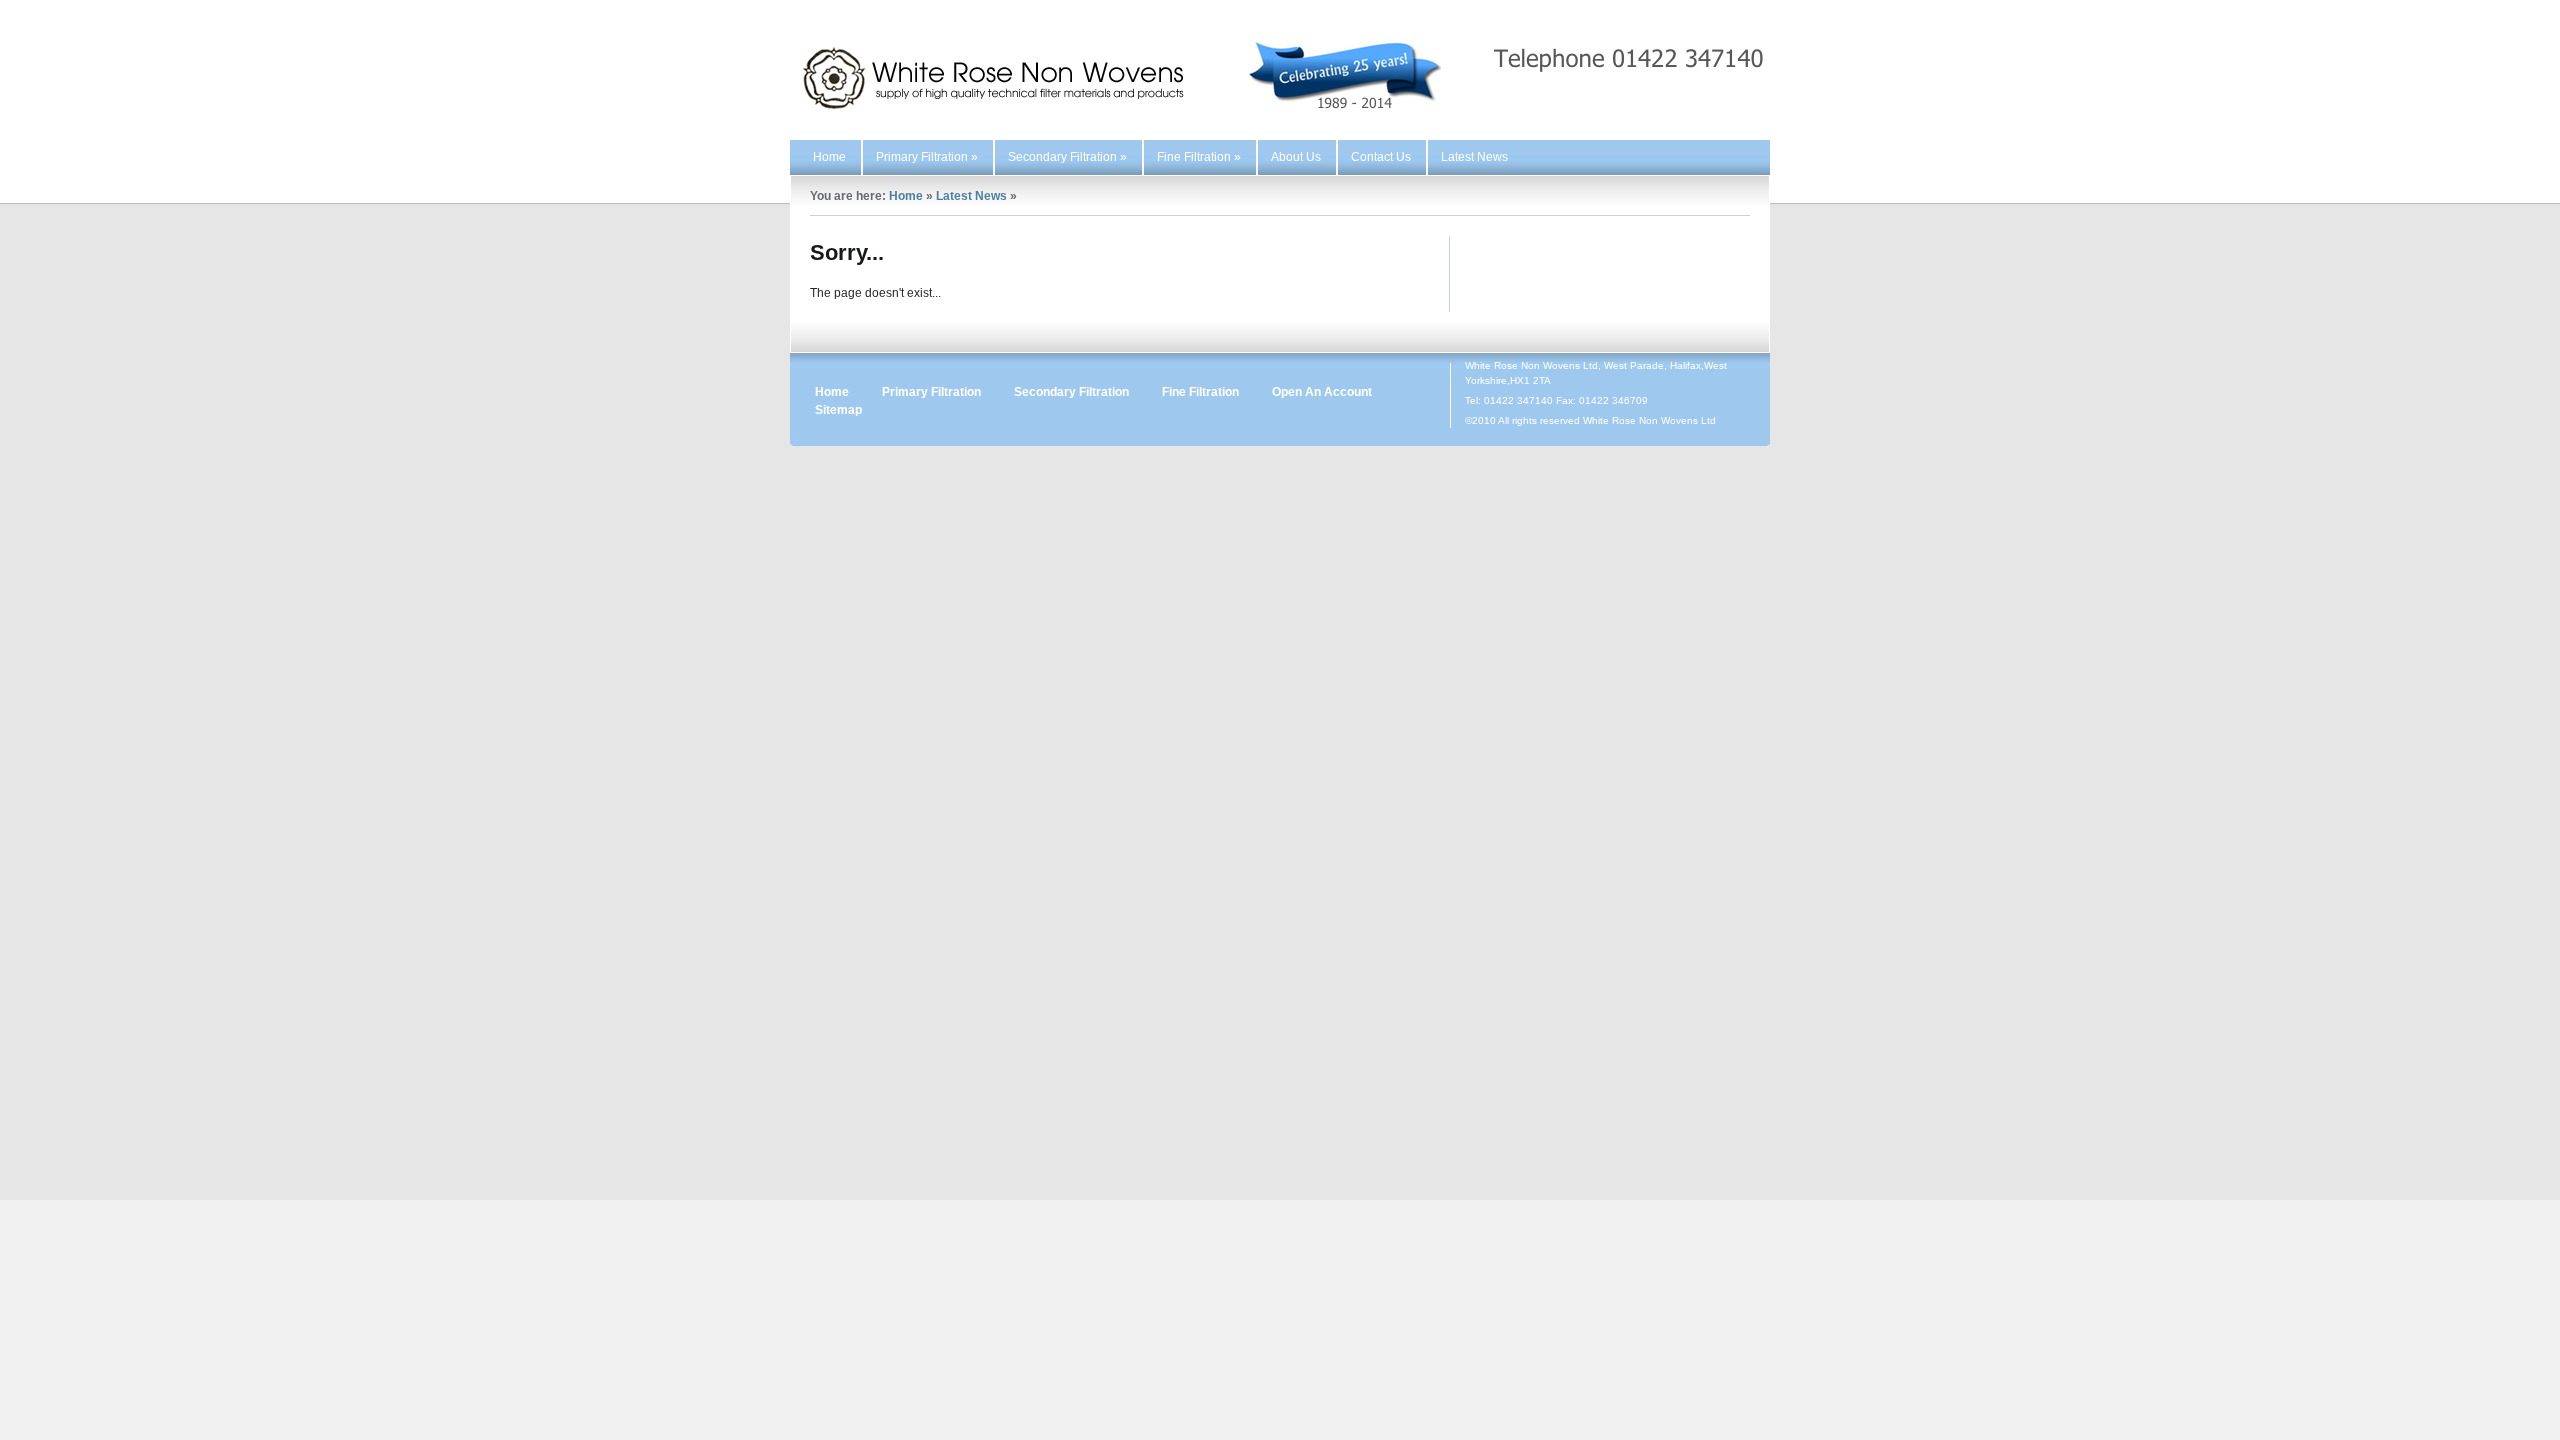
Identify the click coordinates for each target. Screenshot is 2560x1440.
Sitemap (838, 410)
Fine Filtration (1199, 157)
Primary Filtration (927, 157)
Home (829, 157)
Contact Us (1381, 157)
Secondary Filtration (1067, 157)
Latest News (1474, 157)
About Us (1296, 157)
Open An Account (1322, 392)
